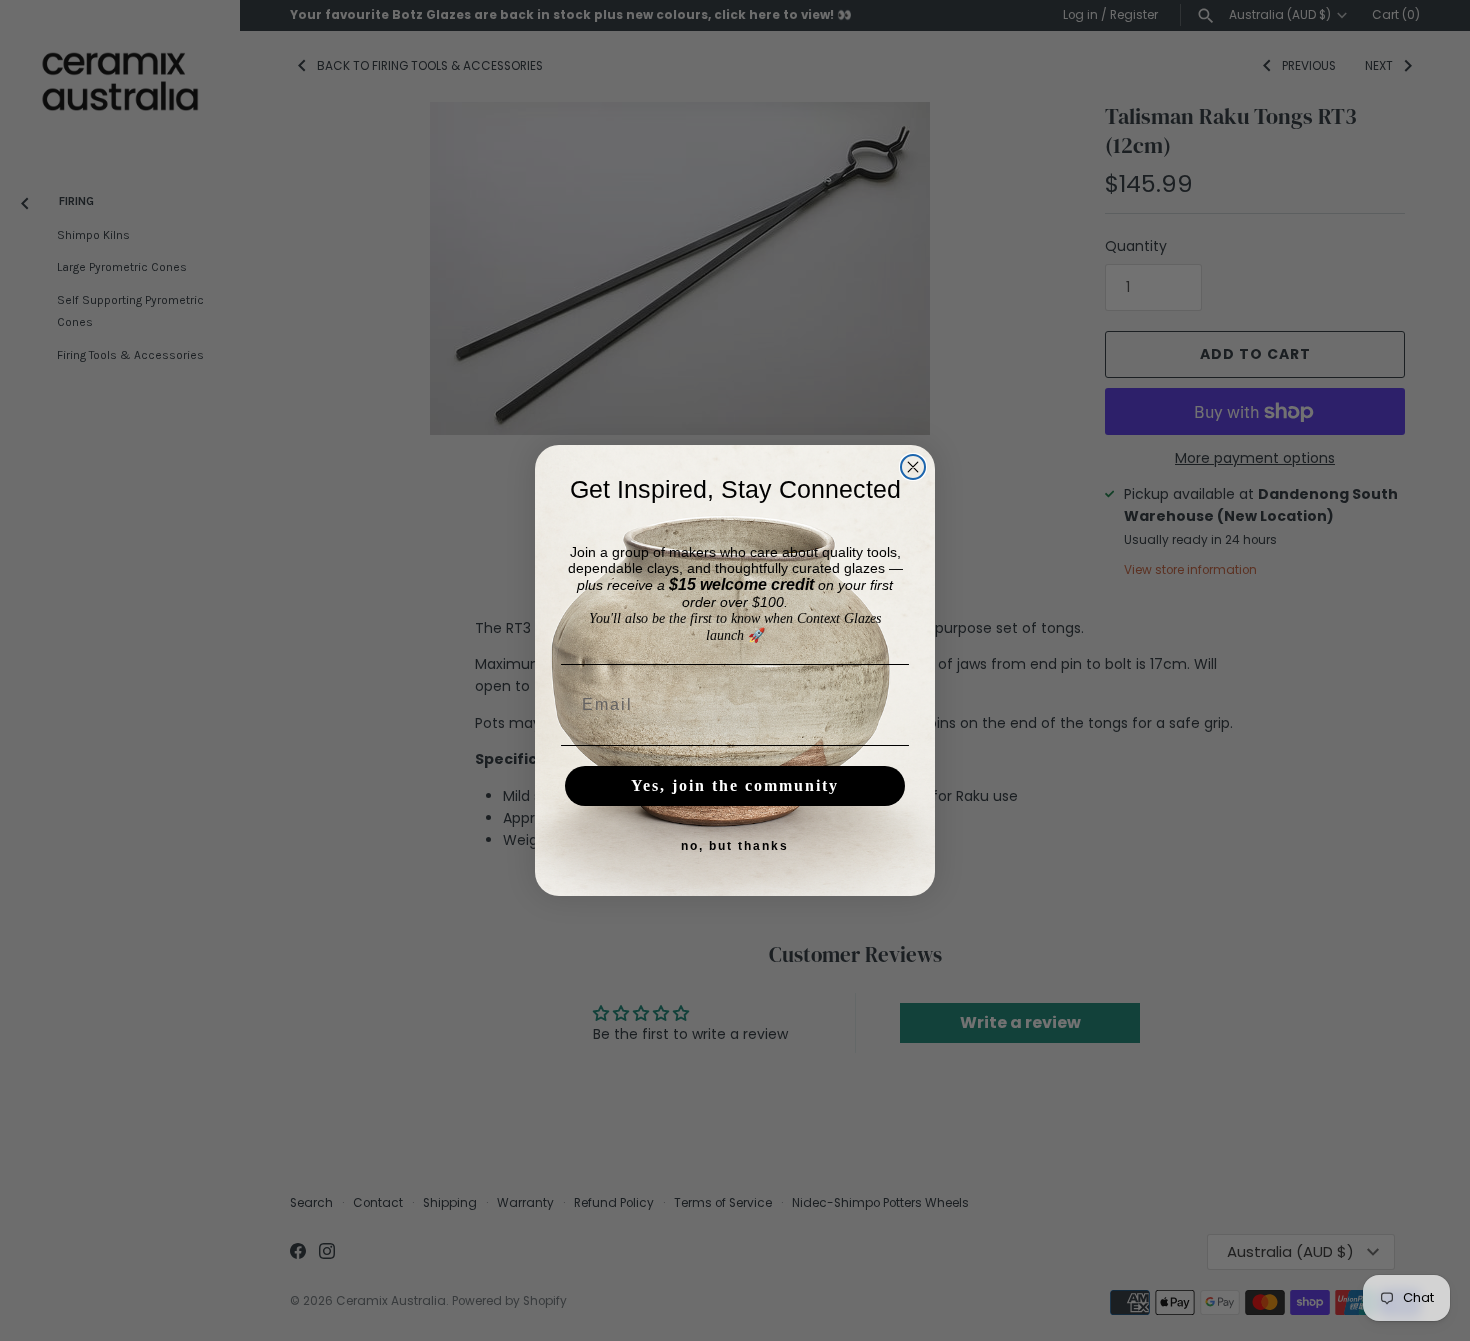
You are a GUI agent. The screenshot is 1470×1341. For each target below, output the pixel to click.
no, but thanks (735, 846)
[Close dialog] (913, 467)
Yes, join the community (735, 785)
